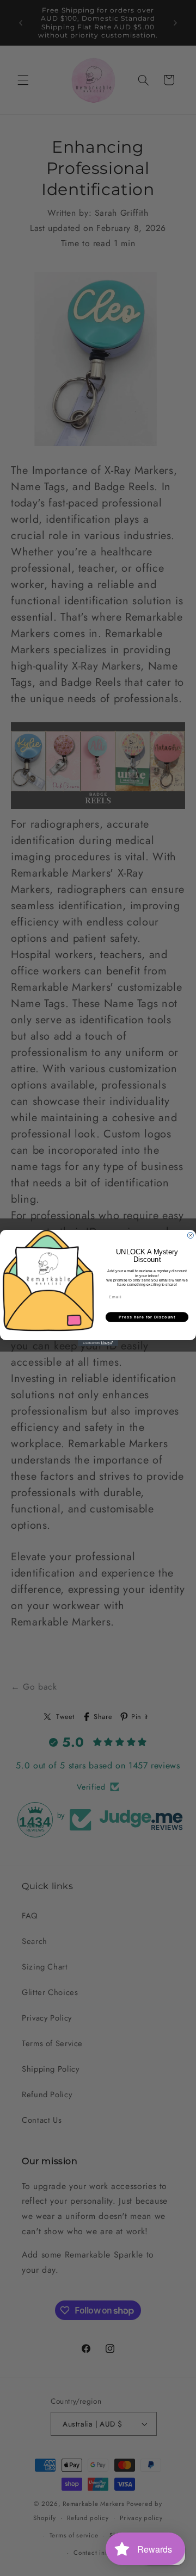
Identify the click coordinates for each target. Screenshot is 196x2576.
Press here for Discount (147, 1317)
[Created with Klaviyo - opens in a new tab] (98, 1343)
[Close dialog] (190, 1236)
